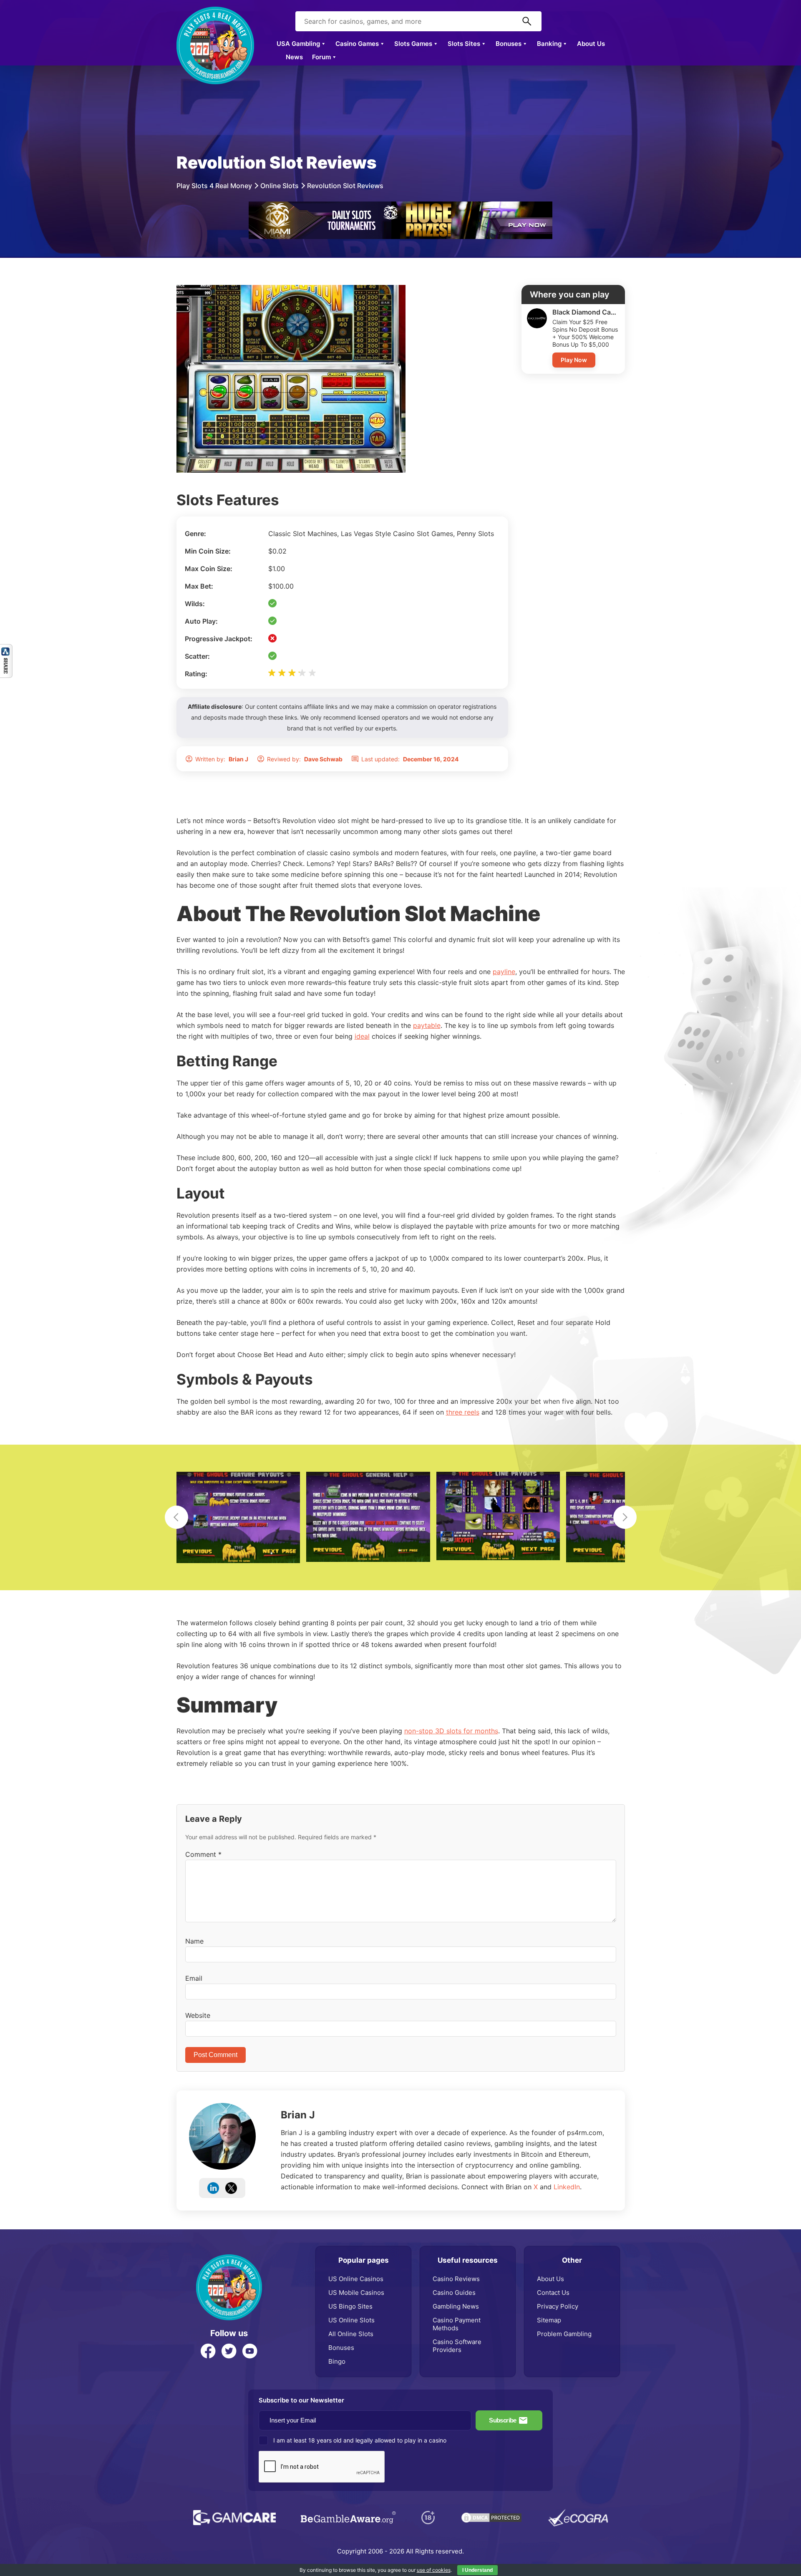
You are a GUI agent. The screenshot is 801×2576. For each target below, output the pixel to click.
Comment (203, 1854)
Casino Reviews (456, 2279)
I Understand (477, 2570)
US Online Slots (351, 2320)
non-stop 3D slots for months (451, 1731)
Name (194, 1941)
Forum (321, 57)
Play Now (574, 360)
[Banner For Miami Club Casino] (400, 206)
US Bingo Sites (350, 2306)
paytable (427, 1025)
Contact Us (553, 2293)
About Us (591, 44)
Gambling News (456, 2306)
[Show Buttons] (6, 648)
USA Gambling (298, 44)
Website (198, 2015)
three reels (463, 1412)
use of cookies (434, 2570)
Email (194, 1978)
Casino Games (357, 44)
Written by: (222, 759)
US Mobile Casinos (356, 2293)
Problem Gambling (564, 2334)
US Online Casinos (356, 2279)
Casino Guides (454, 2293)
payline (504, 972)
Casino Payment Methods (457, 2324)
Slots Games (413, 44)
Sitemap (549, 2320)
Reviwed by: (305, 759)
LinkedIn (567, 2187)
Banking (549, 44)
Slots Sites (464, 44)
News (294, 57)
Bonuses (509, 44)
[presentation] (176, 1517)
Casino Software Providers (457, 2346)
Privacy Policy (558, 2306)
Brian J (298, 2115)
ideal (362, 1036)
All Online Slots (351, 2334)
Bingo (337, 2361)
